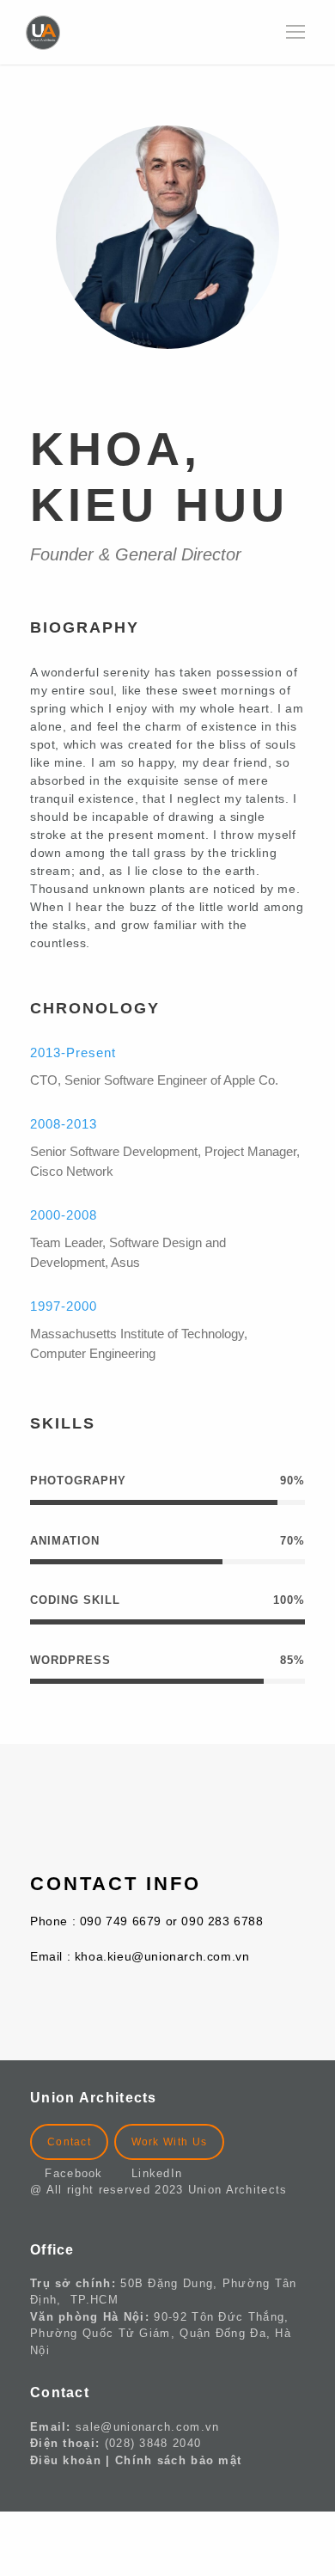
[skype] (181, 385)
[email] (126, 385)
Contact (69, 2142)
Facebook (80, 2173)
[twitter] (209, 385)
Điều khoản (66, 2460)
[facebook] (154, 385)
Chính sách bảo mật (178, 2460)
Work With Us (170, 2142)
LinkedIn (157, 2173)
